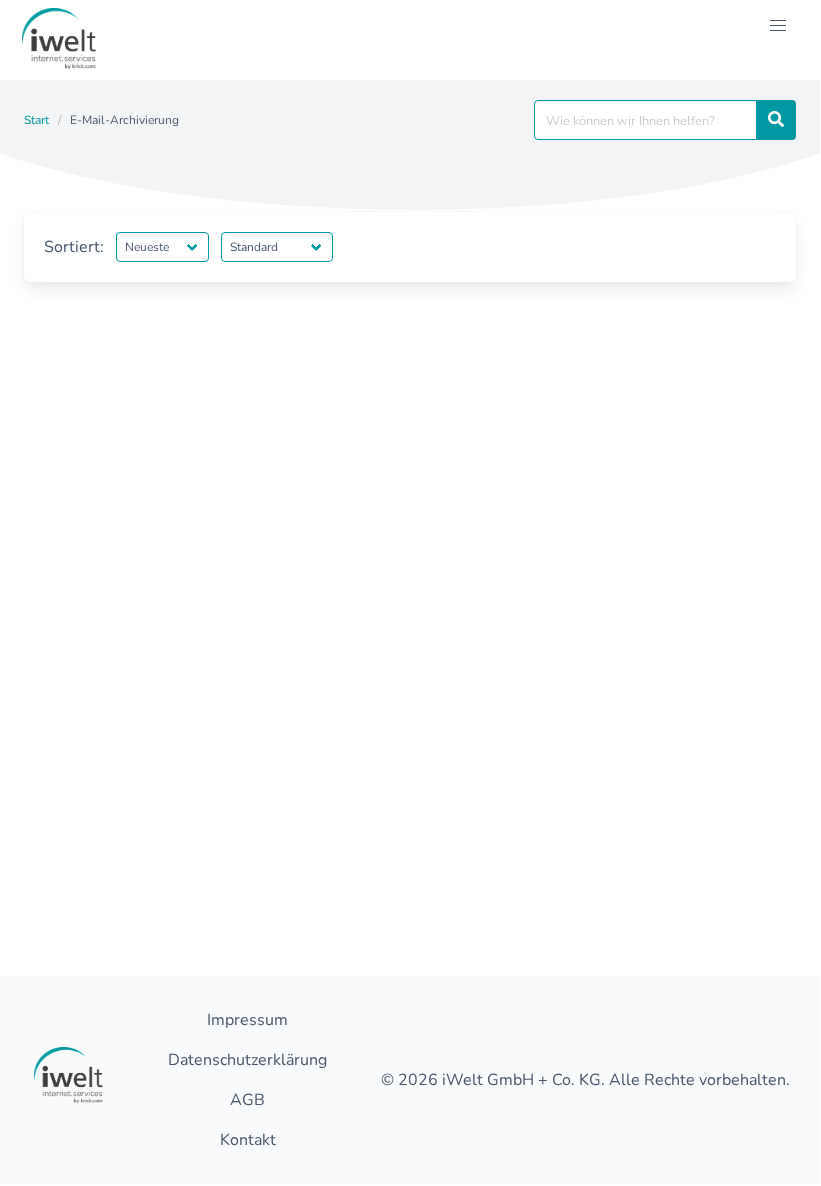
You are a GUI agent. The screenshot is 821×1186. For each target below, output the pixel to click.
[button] (778, 26)
